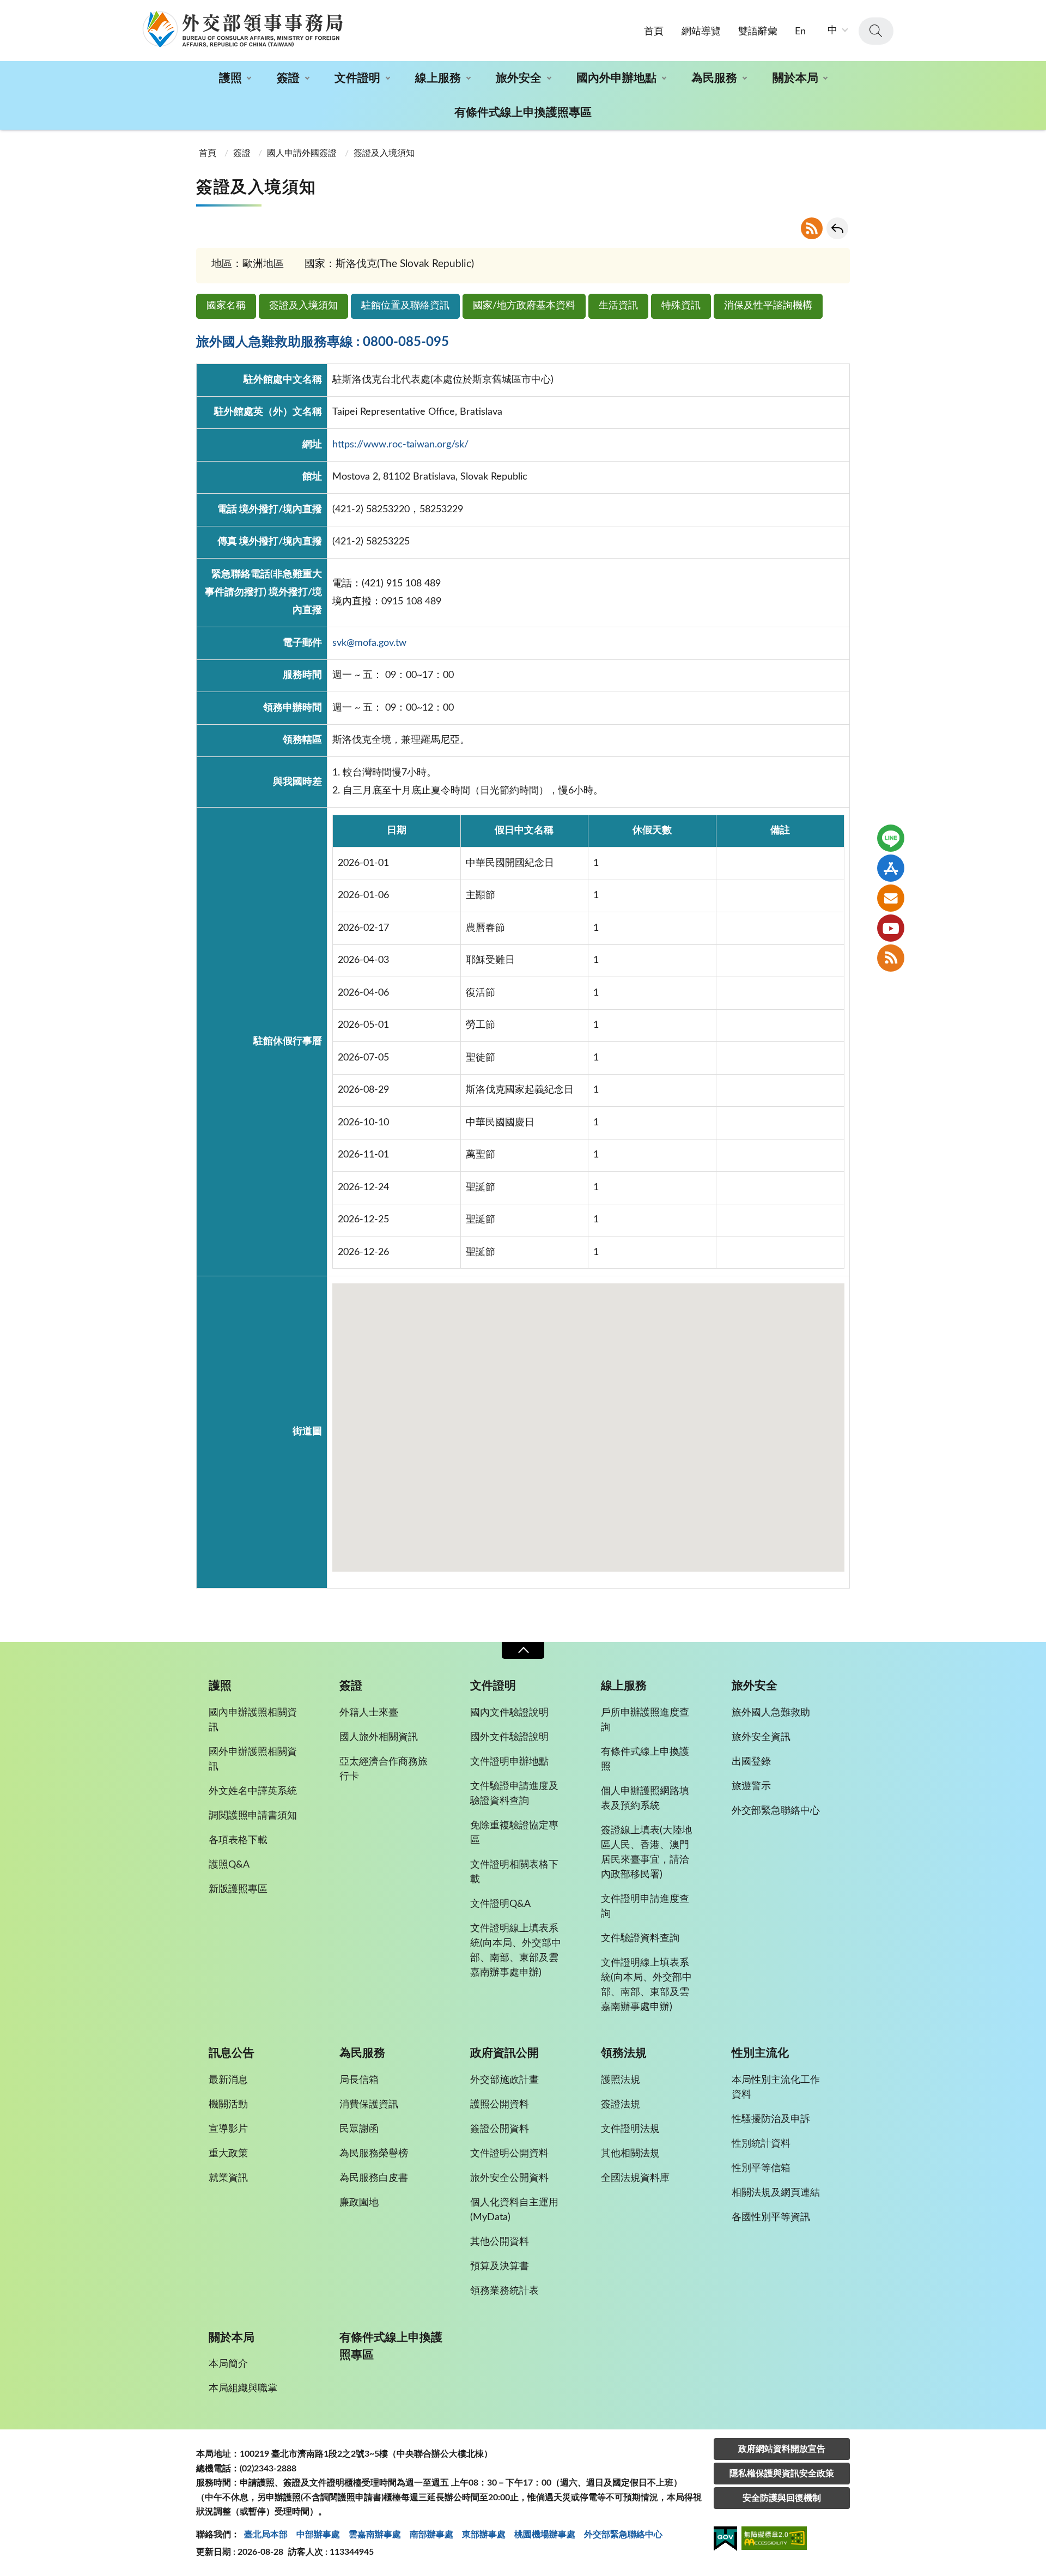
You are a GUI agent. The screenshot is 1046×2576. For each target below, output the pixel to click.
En (800, 32)
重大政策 (228, 2154)
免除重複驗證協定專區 (514, 1833)
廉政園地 (359, 2203)
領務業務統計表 (504, 2291)
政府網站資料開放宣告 (782, 2449)
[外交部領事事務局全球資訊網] (242, 29)
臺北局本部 (266, 2535)
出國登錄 (751, 1762)
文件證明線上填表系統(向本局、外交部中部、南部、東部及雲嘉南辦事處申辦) (516, 1951)
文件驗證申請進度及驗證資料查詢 (514, 1794)
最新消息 (228, 2080)
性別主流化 (760, 2053)
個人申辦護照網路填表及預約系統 (645, 1799)
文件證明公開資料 (509, 2154)
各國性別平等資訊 (771, 2217)
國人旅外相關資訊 (379, 1737)
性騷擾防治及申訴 (771, 2119)
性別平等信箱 (761, 2168)
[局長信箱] (891, 898)
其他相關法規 (630, 2154)
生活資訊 (618, 306)
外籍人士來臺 (369, 1713)
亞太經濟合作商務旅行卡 (384, 1769)
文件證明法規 (630, 2129)
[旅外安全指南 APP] (891, 868)
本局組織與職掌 (243, 2389)
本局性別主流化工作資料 (776, 2087)
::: (6, 9)
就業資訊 (228, 2178)
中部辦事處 (318, 2535)
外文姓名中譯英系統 (253, 1791)
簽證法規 (621, 2105)
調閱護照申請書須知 (253, 1816)
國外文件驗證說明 (509, 1737)
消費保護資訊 (369, 2105)
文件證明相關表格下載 (514, 1872)
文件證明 (357, 78)
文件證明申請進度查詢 (645, 1907)
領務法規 (624, 2053)
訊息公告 (232, 2053)
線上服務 (438, 78)
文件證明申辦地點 (509, 1762)
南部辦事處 (431, 2535)
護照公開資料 (500, 2105)
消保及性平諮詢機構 (768, 306)
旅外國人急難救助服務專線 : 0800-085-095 (323, 342)
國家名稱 (226, 306)
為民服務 (714, 78)
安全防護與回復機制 (782, 2498)
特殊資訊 (681, 306)
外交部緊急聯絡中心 (776, 1811)
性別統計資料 (761, 2144)
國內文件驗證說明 (509, 1713)
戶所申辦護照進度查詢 (645, 1720)
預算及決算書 (500, 2266)
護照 (230, 78)
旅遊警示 (751, 1786)
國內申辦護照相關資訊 (253, 1720)
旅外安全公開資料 (509, 2178)
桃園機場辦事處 (545, 2535)
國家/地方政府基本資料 (524, 306)
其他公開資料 (500, 2242)
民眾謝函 (359, 2129)
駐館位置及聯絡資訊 (405, 306)
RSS (812, 228)
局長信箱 (359, 2080)
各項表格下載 (238, 1840)
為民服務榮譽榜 (374, 2154)
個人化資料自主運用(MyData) (514, 2210)
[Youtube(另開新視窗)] (891, 928)
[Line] (891, 838)
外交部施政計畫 (504, 2080)
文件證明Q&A (500, 1904)
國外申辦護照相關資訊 (253, 1759)
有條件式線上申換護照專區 (523, 113)
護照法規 (621, 2080)
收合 (523, 1650)
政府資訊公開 (504, 2053)
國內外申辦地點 (616, 78)
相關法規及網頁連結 (776, 2193)
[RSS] (891, 958)
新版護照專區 (238, 1889)
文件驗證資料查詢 (640, 1938)
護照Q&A (229, 1865)
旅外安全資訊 (761, 1737)
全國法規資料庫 (635, 2178)
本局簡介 (228, 2364)
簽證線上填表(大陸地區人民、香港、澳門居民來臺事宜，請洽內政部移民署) (646, 1853)
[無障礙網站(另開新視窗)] (774, 2540)
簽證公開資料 (500, 2129)
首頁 (654, 32)
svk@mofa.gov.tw (369, 643)
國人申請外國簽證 (302, 153)
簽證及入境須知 (303, 306)
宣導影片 (228, 2129)
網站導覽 (701, 32)
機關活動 (228, 2105)
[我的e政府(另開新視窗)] (725, 2541)
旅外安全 (519, 78)
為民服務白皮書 (374, 2178)
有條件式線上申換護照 (645, 1759)
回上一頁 (837, 228)
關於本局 (795, 78)
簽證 (288, 78)
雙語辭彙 (758, 32)
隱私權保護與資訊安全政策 (782, 2474)
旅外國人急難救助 (771, 1713)
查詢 (876, 31)
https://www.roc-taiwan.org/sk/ (400, 445)
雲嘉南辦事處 (375, 2535)
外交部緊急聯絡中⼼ (623, 2535)
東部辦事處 (484, 2535)
